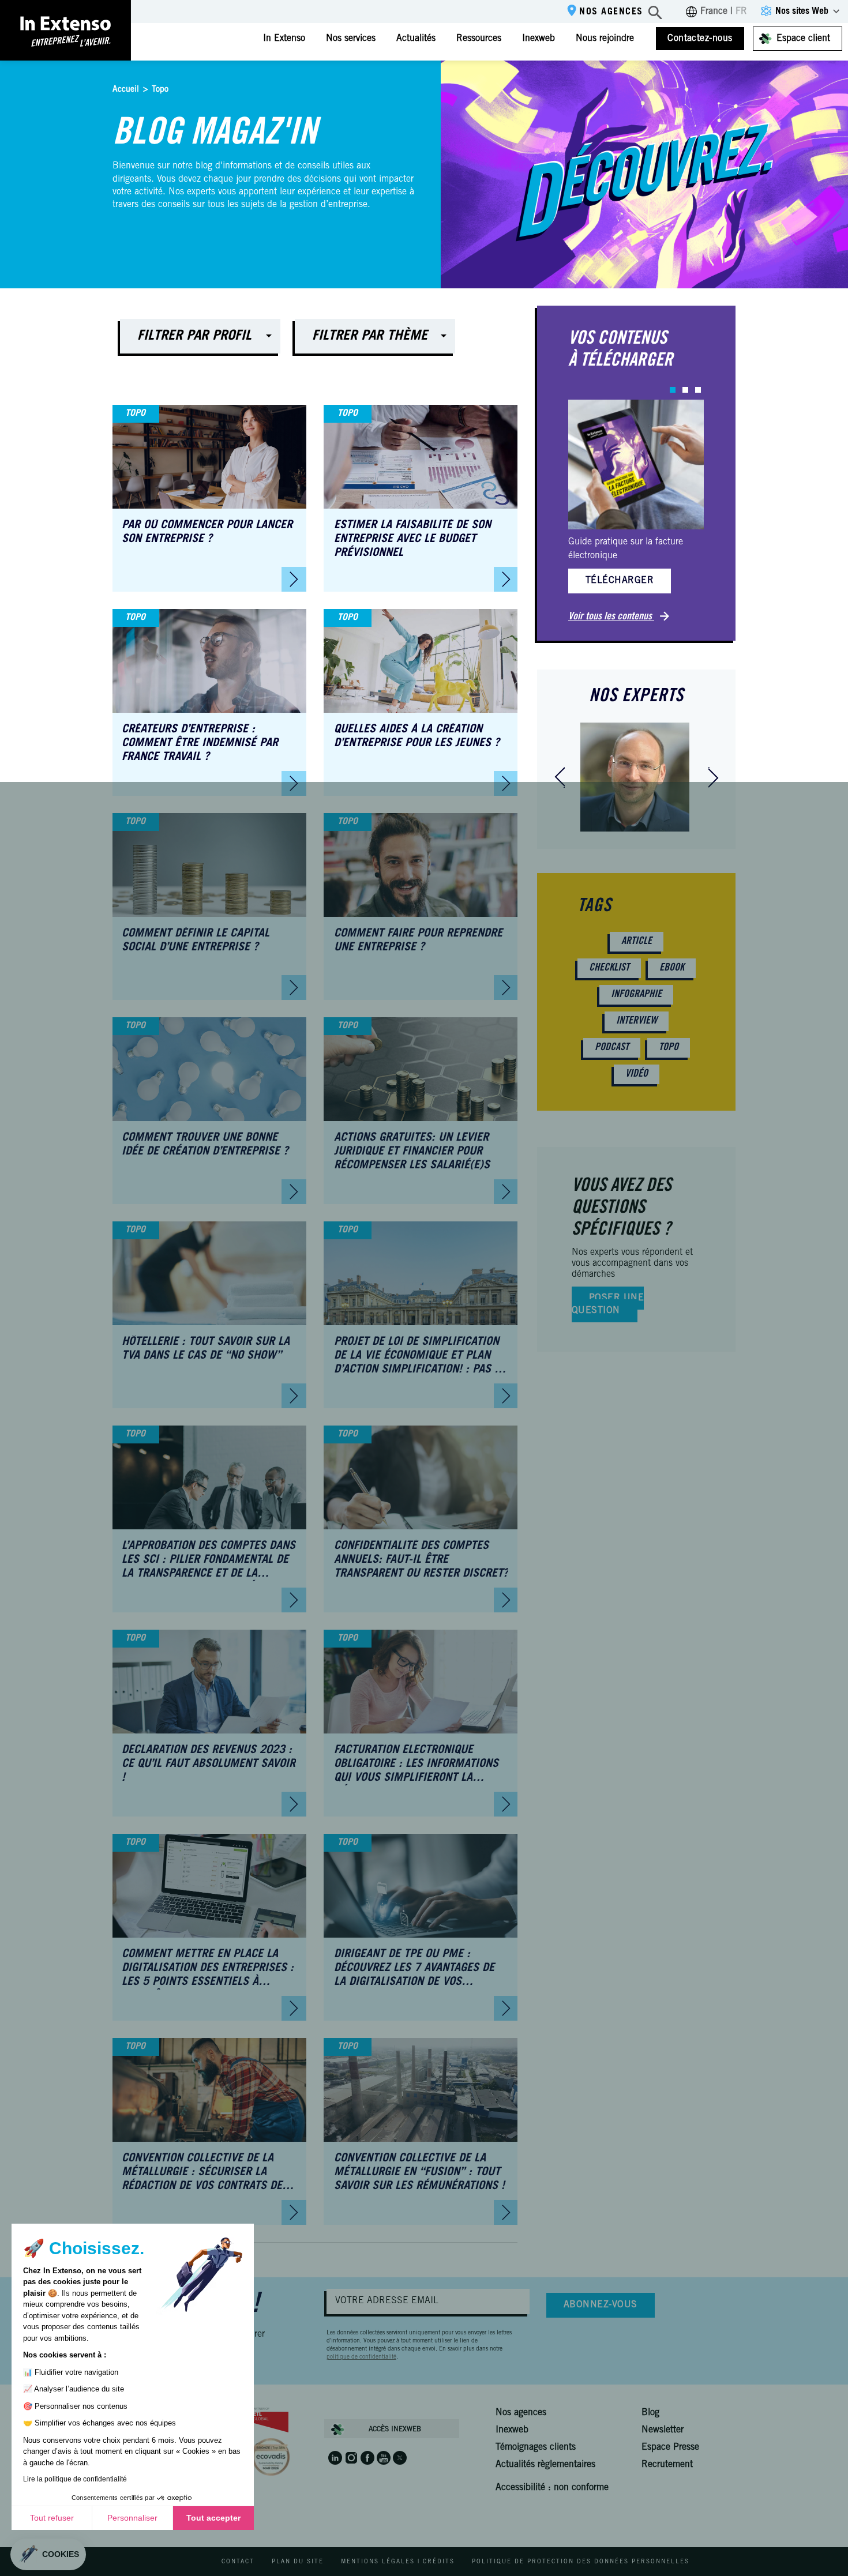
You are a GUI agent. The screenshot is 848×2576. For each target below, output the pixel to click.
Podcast (612, 1048)
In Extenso (284, 39)
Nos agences (611, 12)
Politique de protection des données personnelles (581, 2562)
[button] (673, 390)
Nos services (351, 39)
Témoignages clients (536, 2447)
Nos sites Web (802, 12)
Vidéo (637, 1074)
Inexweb (539, 39)
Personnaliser (132, 2518)
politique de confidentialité (361, 2357)
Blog (650, 2413)
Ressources (479, 39)
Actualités (416, 39)
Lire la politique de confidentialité (75, 2479)
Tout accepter (213, 2518)
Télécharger (620, 581)
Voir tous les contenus (611, 617)
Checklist (609, 968)
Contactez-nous (700, 39)
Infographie (636, 995)
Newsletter (663, 2430)
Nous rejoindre (605, 39)
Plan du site (298, 2562)
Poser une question (608, 1304)
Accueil (126, 90)
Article (637, 942)
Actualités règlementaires (545, 2465)
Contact (238, 2562)
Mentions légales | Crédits (398, 2562)
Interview (637, 1021)
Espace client (803, 39)
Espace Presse (670, 2447)
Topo (669, 1048)
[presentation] (560, 777)
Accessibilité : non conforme (552, 2488)
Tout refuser (52, 2518)
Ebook (672, 968)
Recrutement (667, 2465)
